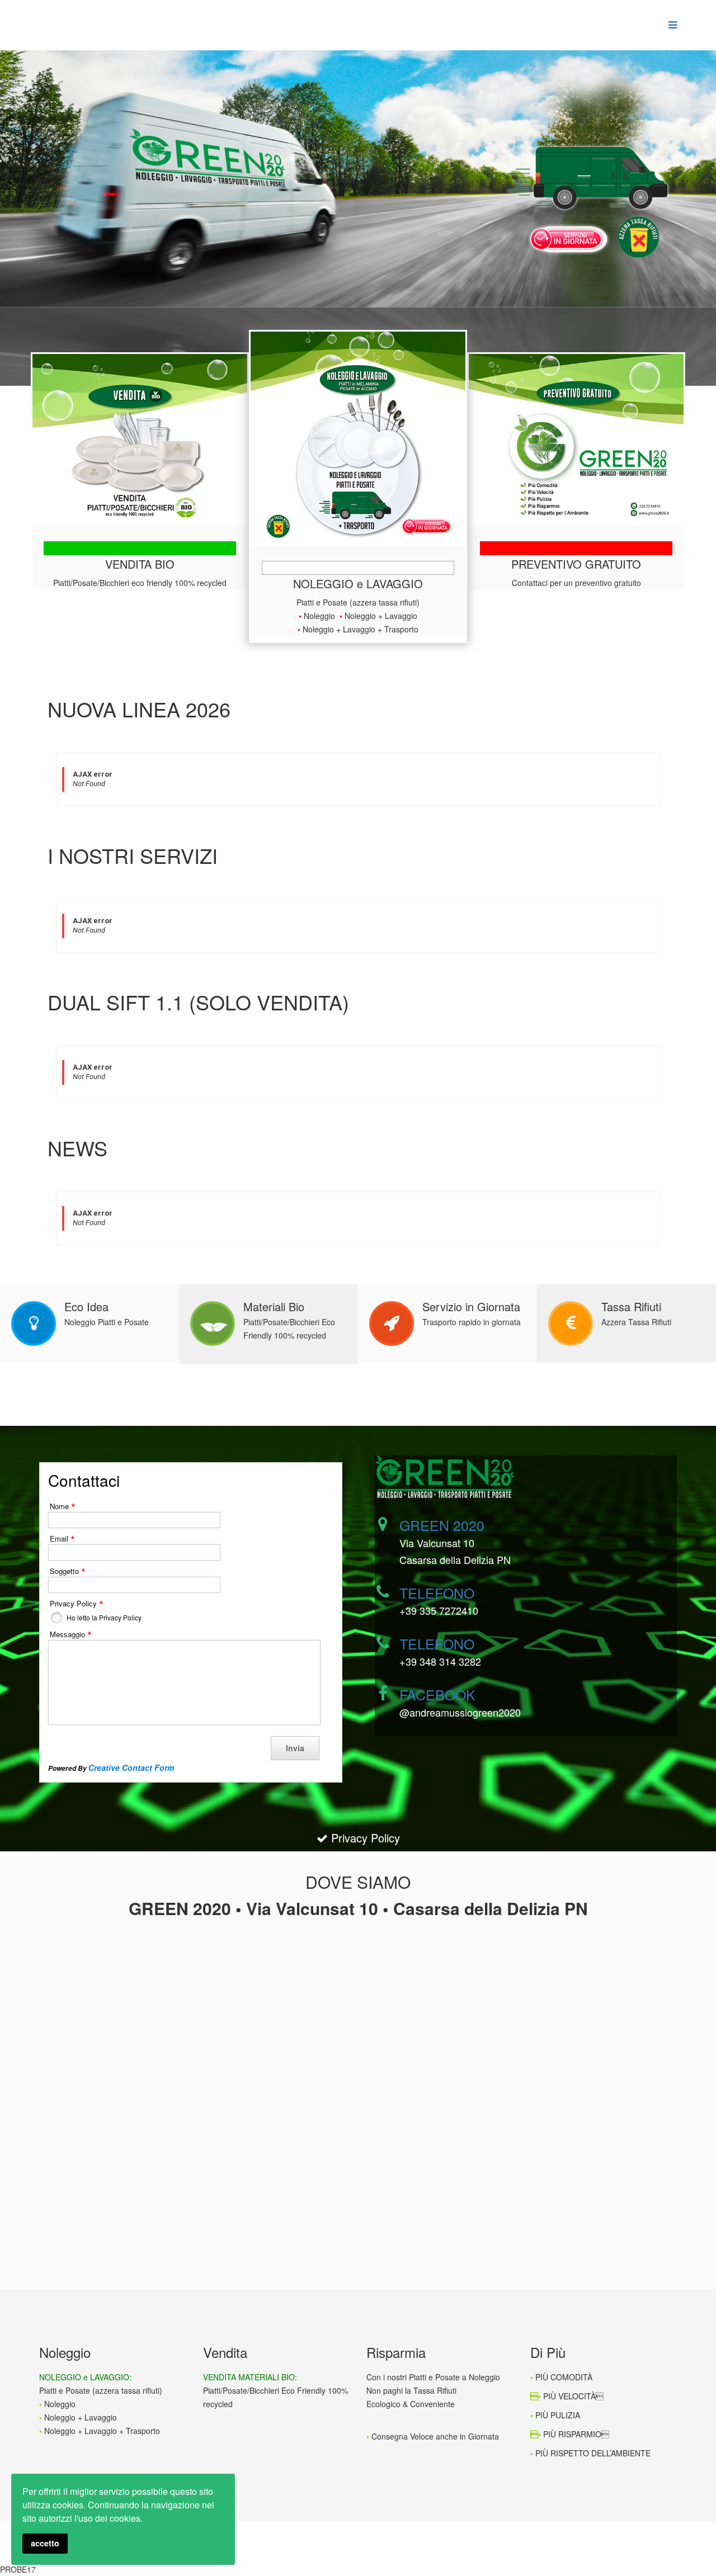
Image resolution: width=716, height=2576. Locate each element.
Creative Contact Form (131, 1767)
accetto (45, 2543)
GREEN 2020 (442, 1525)
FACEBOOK (437, 1694)
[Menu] (670, 25)
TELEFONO (437, 1592)
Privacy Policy (364, 1838)
